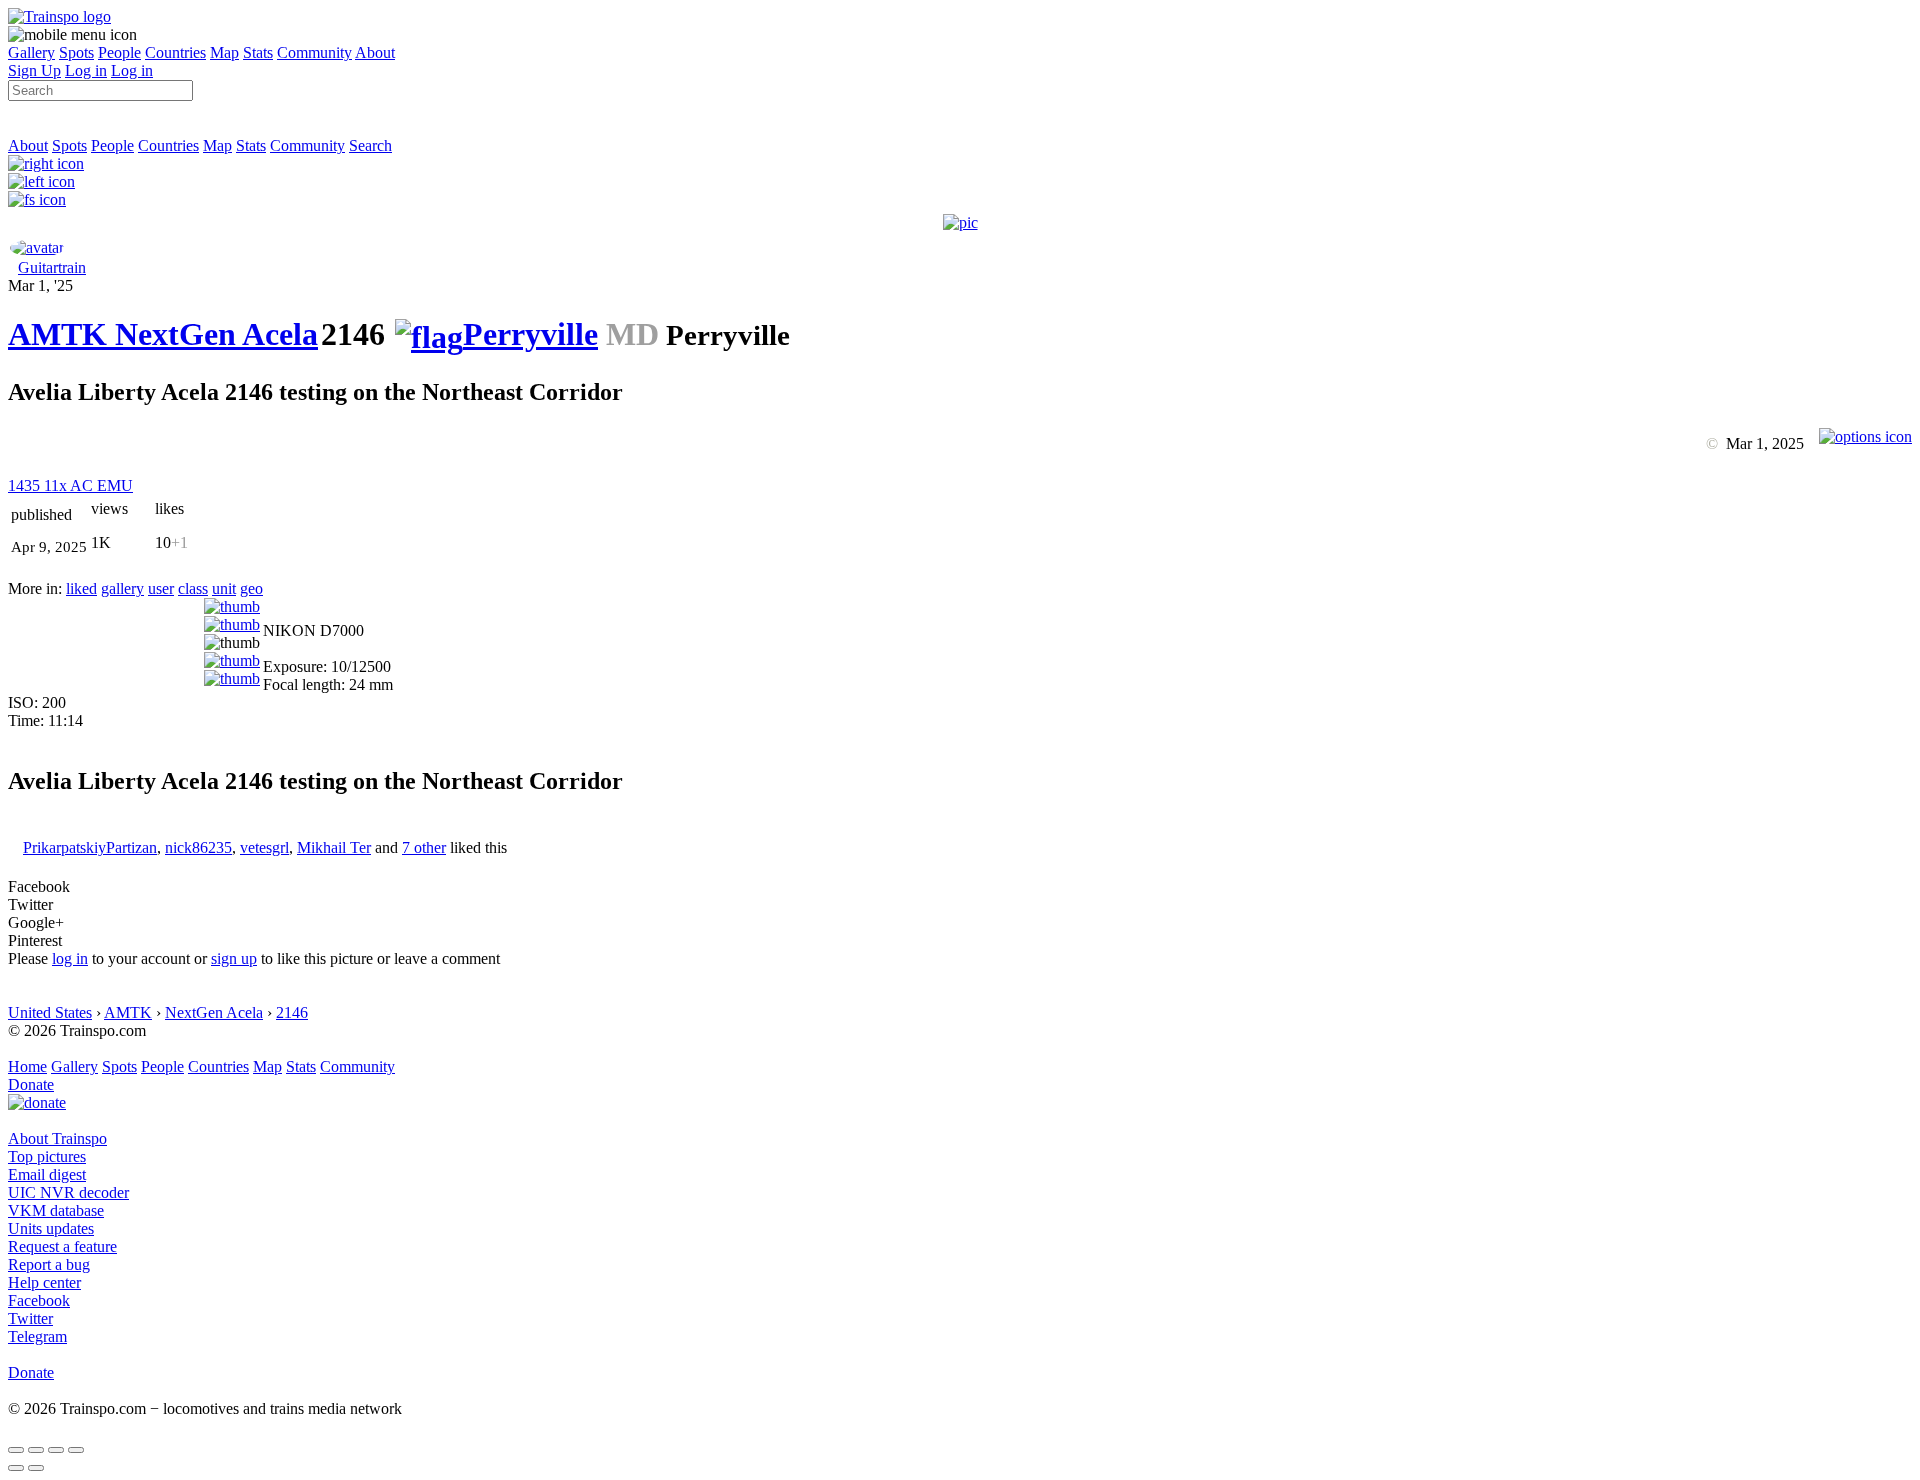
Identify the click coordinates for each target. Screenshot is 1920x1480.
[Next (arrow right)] (36, 1468)
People (119, 52)
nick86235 (198, 847)
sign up (234, 958)
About (375, 52)
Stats (258, 52)
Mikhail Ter (334, 847)
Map (224, 52)
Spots (76, 52)
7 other (424, 847)
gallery (122, 588)
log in (70, 958)
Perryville (530, 334)
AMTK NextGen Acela (163, 334)
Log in (86, 70)
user (161, 588)
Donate (31, 1084)
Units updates (51, 1228)
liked (81, 588)
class (193, 588)
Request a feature (62, 1246)
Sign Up (34, 70)
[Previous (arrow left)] (16, 1468)
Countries (175, 52)
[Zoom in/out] (76, 1450)
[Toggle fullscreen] (56, 1450)
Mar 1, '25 (40, 285)
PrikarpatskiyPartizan (90, 847)
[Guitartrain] (37, 247)
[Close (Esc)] (16, 1450)
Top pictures (47, 1156)
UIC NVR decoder (68, 1192)
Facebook (39, 1300)
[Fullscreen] (37, 199)
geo (251, 588)
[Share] (36, 1450)
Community (314, 52)
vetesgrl (264, 847)
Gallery (31, 52)
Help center (44, 1282)
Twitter (30, 1318)
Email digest (47, 1174)
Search (370, 145)
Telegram (37, 1336)
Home (27, 1066)
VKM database (56, 1210)
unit (224, 588)
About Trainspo (57, 1138)
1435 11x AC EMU (70, 485)
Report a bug (49, 1264)
